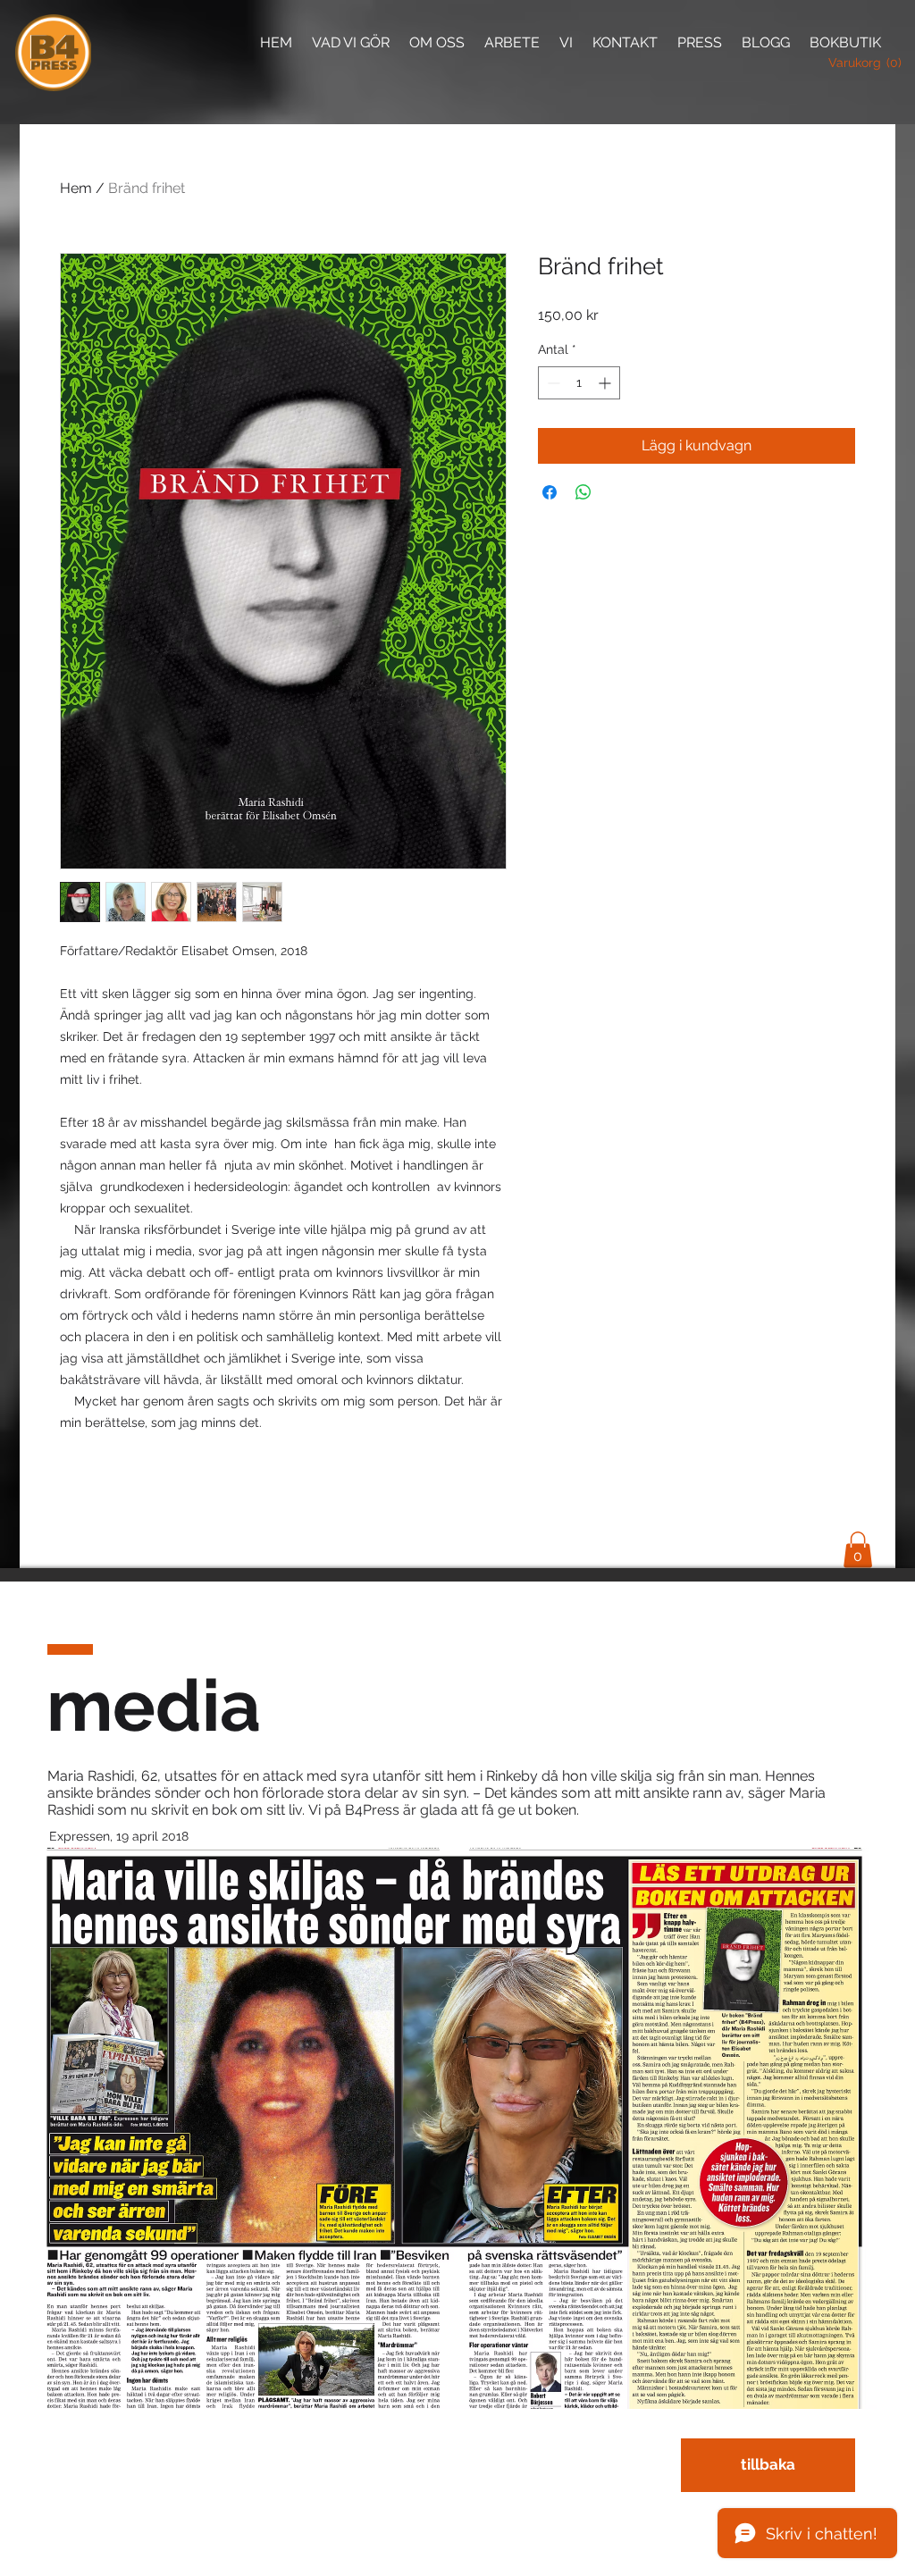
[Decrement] (552, 383)
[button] (856, 63)
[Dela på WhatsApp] (583, 492)
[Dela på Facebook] (550, 492)
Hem (76, 188)
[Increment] (606, 383)
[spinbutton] (579, 383)
